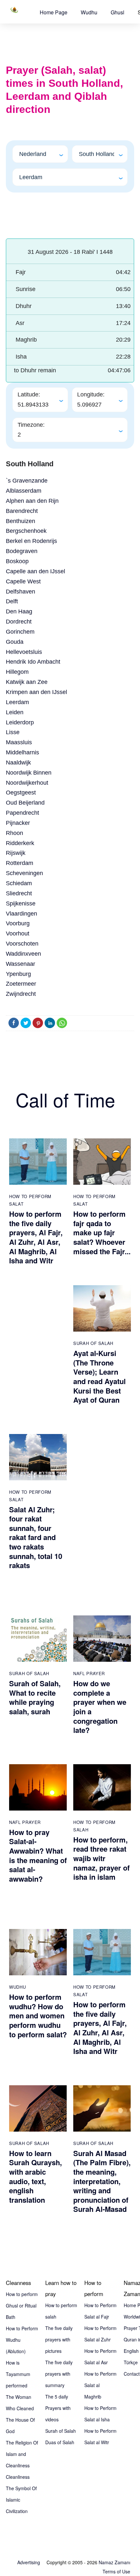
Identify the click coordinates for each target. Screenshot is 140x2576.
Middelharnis (22, 752)
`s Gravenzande (27, 481)
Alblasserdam (24, 491)
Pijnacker (18, 823)
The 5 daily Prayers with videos (58, 2408)
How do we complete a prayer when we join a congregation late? (100, 1707)
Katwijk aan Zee (27, 682)
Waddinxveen (23, 954)
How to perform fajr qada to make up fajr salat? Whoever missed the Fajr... (102, 1232)
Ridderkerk (20, 843)
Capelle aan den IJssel (35, 571)
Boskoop (17, 561)
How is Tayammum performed (18, 2374)
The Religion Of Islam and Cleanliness (22, 2454)
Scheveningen (24, 873)
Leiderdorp (20, 722)
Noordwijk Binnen (29, 773)
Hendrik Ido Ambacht (33, 662)
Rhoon (14, 833)
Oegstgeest (21, 793)
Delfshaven (21, 592)
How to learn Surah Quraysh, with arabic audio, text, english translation (35, 2176)
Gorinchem (20, 632)
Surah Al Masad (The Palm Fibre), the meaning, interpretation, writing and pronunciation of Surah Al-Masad (102, 2181)
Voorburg (18, 923)
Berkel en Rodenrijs (31, 541)
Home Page (54, 12)
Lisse (13, 732)
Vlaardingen (21, 914)
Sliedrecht (19, 893)
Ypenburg (18, 974)
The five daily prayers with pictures (59, 2339)
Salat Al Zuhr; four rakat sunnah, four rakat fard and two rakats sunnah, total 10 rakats (36, 1537)
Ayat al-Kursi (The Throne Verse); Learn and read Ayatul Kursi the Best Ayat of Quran (99, 1376)
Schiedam (19, 883)
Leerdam (17, 702)
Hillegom (17, 672)
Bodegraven (22, 551)
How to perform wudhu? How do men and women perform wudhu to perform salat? (38, 2015)
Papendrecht (22, 813)
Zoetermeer (21, 984)
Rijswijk (16, 853)
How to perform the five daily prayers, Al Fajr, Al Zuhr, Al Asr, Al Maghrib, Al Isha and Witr (36, 1237)
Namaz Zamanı (114, 2562)
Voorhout (18, 933)
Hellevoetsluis (24, 652)
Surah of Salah (93, 1343)
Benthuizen (21, 521)
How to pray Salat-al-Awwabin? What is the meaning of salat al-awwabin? (38, 1855)
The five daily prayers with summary (59, 2374)
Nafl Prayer (89, 1673)
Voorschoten (22, 944)
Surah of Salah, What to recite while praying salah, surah (35, 1697)
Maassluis (19, 742)
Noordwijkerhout (27, 783)
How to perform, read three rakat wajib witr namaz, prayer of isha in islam (101, 1858)
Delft (12, 601)
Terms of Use (116, 2571)
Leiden (15, 712)
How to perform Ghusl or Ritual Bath (22, 2306)
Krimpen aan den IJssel (36, 692)
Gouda (15, 642)
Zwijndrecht (21, 994)
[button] (54, 12)
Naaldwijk (18, 763)
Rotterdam (20, 863)
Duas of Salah (60, 2442)
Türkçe (131, 2362)
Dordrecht (19, 622)
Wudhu (89, 12)
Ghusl (118, 12)
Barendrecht (22, 511)
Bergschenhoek (26, 531)
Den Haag (19, 611)
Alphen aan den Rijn (32, 501)
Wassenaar (21, 964)
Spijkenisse (21, 903)
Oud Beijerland (25, 803)
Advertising (29, 2562)
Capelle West (23, 581)
